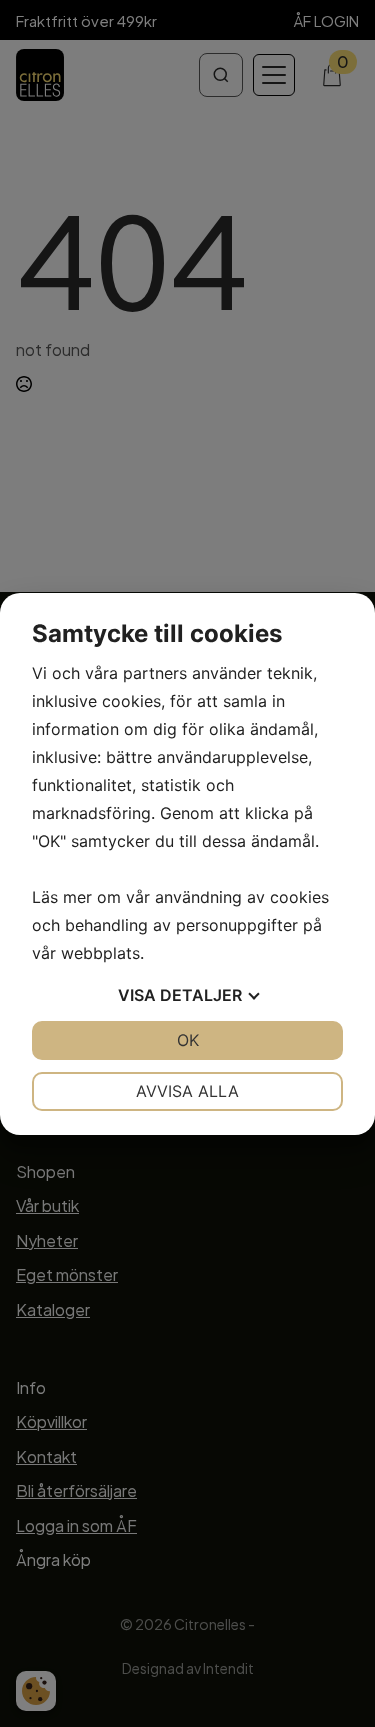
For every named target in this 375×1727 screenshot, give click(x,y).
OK (188, 1040)
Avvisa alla (187, 1091)
